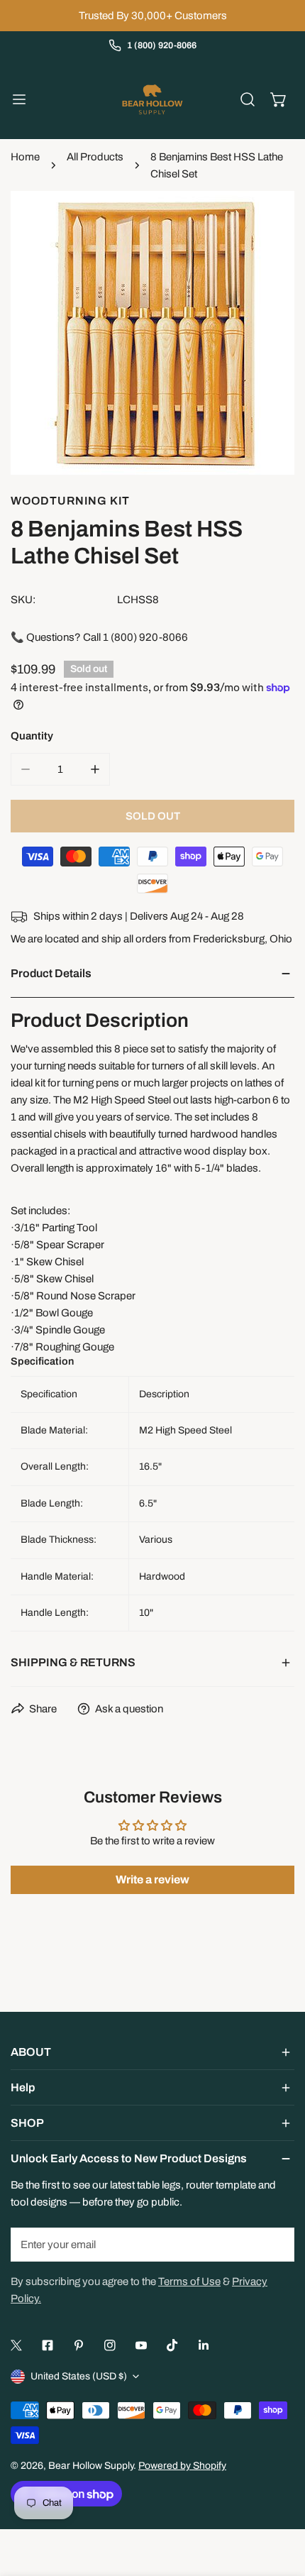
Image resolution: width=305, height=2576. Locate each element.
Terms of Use (189, 2281)
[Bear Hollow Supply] (152, 99)
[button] (279, 99)
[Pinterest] (79, 2345)
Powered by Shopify (182, 2466)
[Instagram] (110, 2345)
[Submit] (276, 2244)
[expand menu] (19, 99)
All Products (95, 157)
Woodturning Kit (70, 501)
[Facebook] (48, 2345)
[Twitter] (16, 2345)
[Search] (248, 99)
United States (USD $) (79, 2376)
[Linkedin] (204, 2345)
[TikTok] (172, 2345)
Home (25, 157)
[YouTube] (141, 2345)
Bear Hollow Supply (91, 2466)
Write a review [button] (152, 1879)
